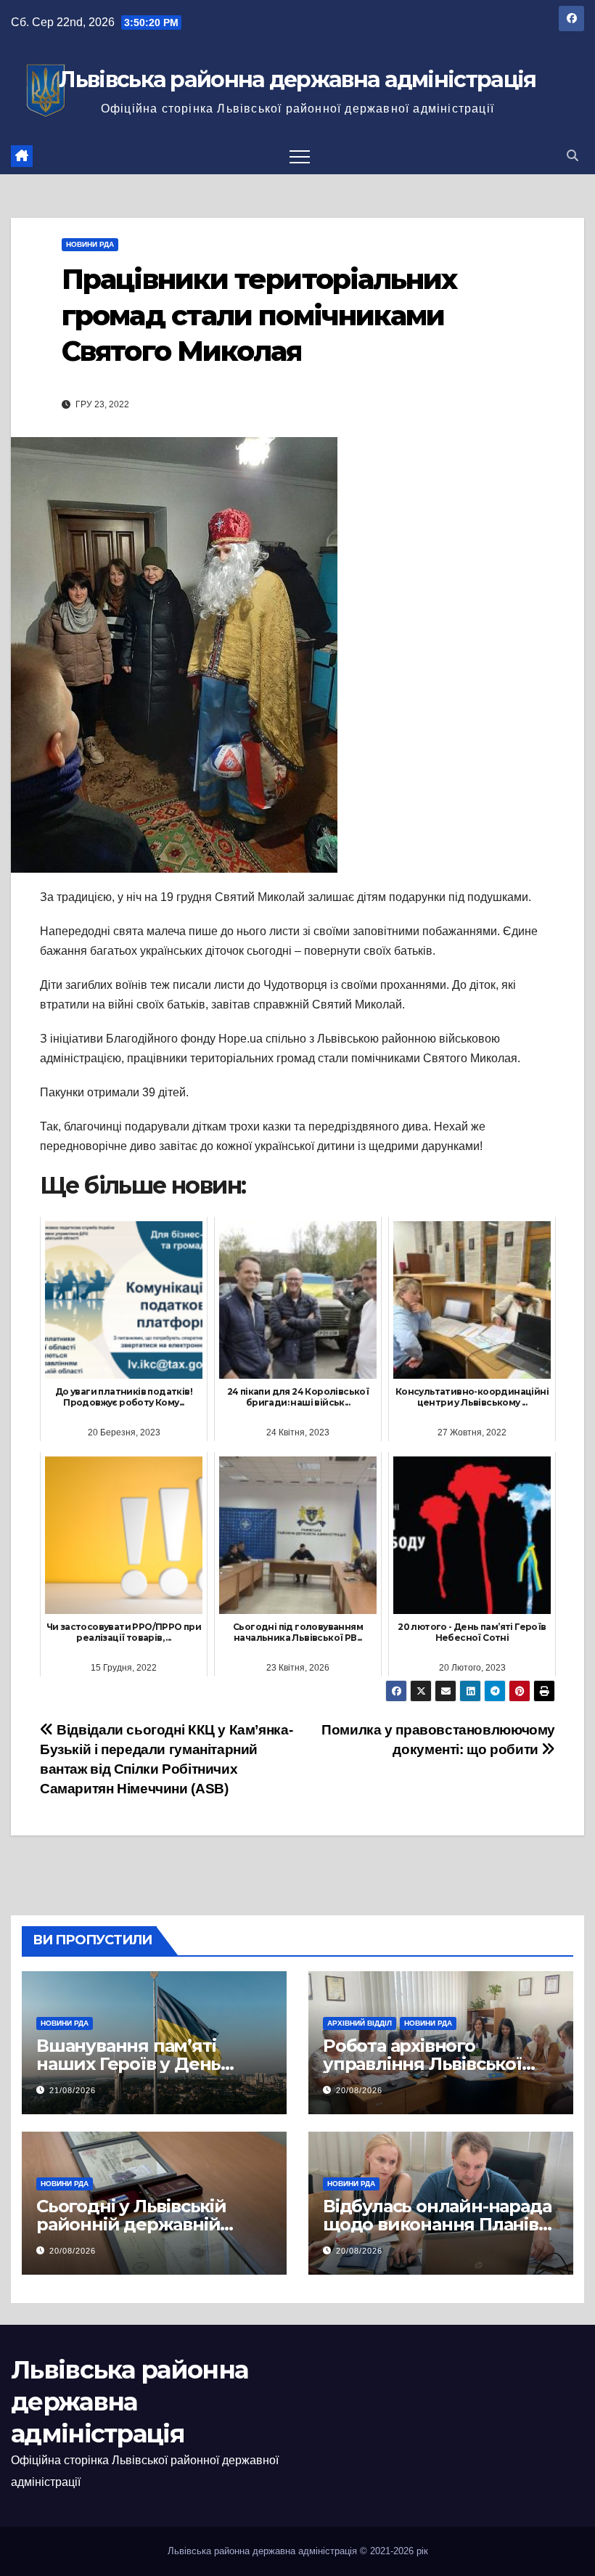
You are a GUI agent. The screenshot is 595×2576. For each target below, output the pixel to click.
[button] (573, 156)
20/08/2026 (359, 2090)
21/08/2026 (73, 2090)
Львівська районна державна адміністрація (297, 80)
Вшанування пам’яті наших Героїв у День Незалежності (128, 2064)
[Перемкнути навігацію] (300, 156)
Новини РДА (90, 244)
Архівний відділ (360, 2023)
